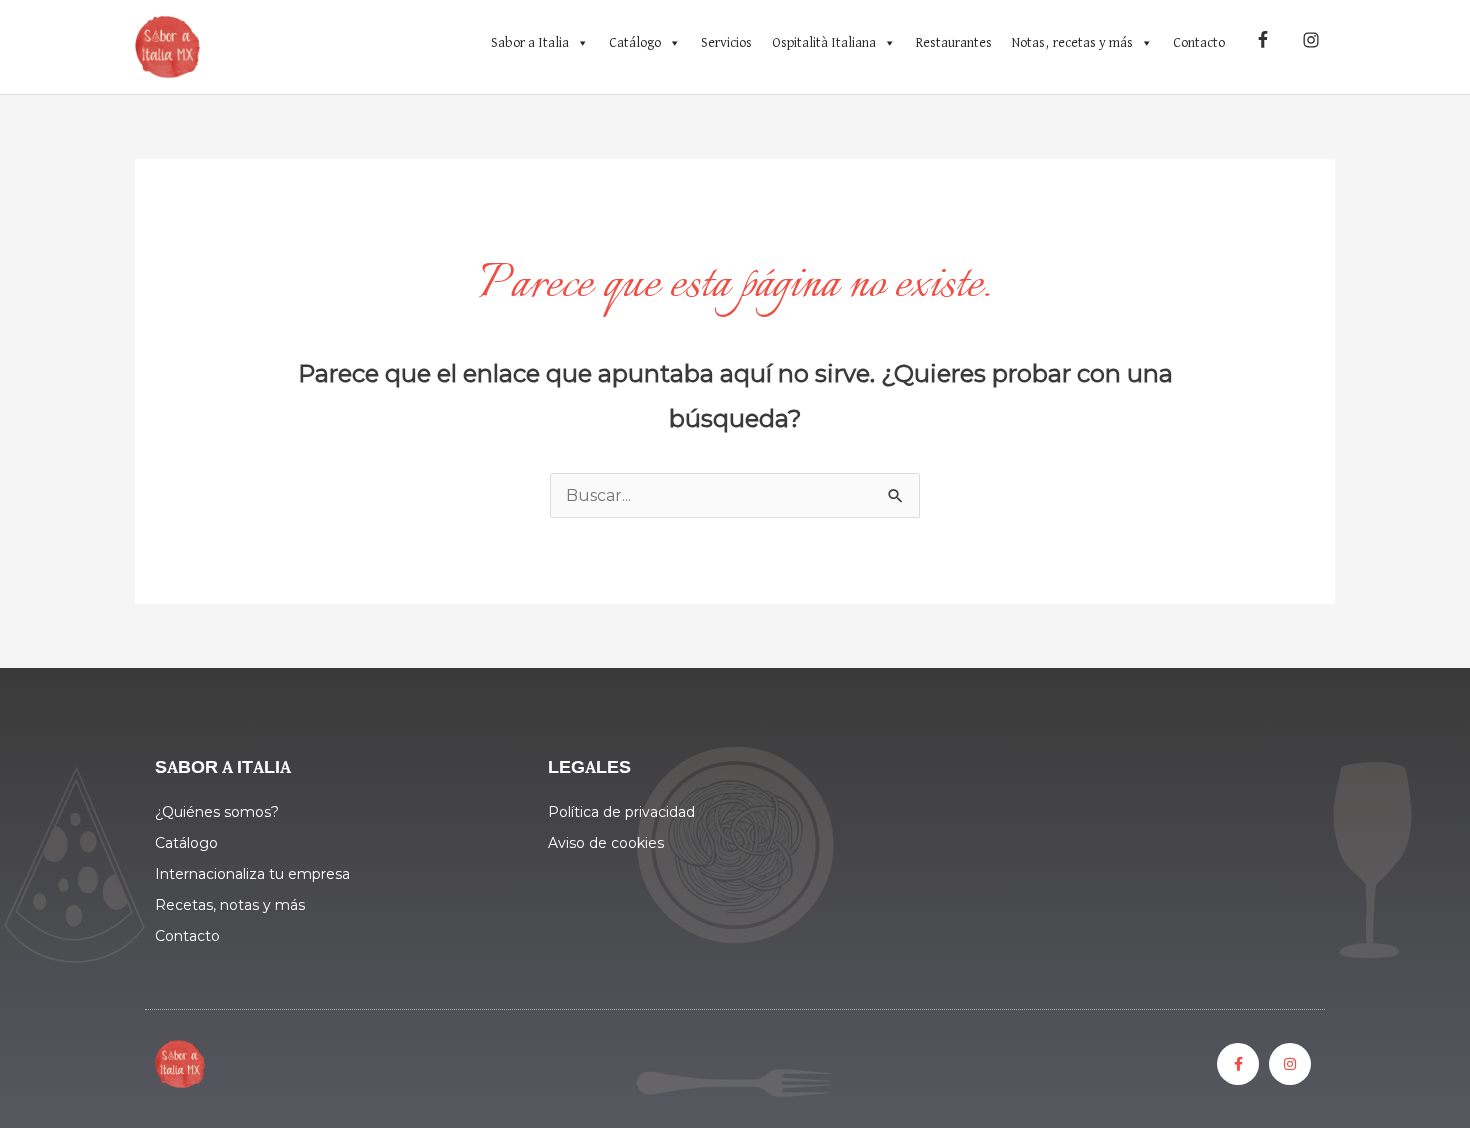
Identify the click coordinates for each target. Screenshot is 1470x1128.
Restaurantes (954, 43)
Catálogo (635, 43)
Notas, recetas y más (1072, 43)
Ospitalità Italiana (824, 43)
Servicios (726, 43)
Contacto (1199, 43)
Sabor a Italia (530, 43)
